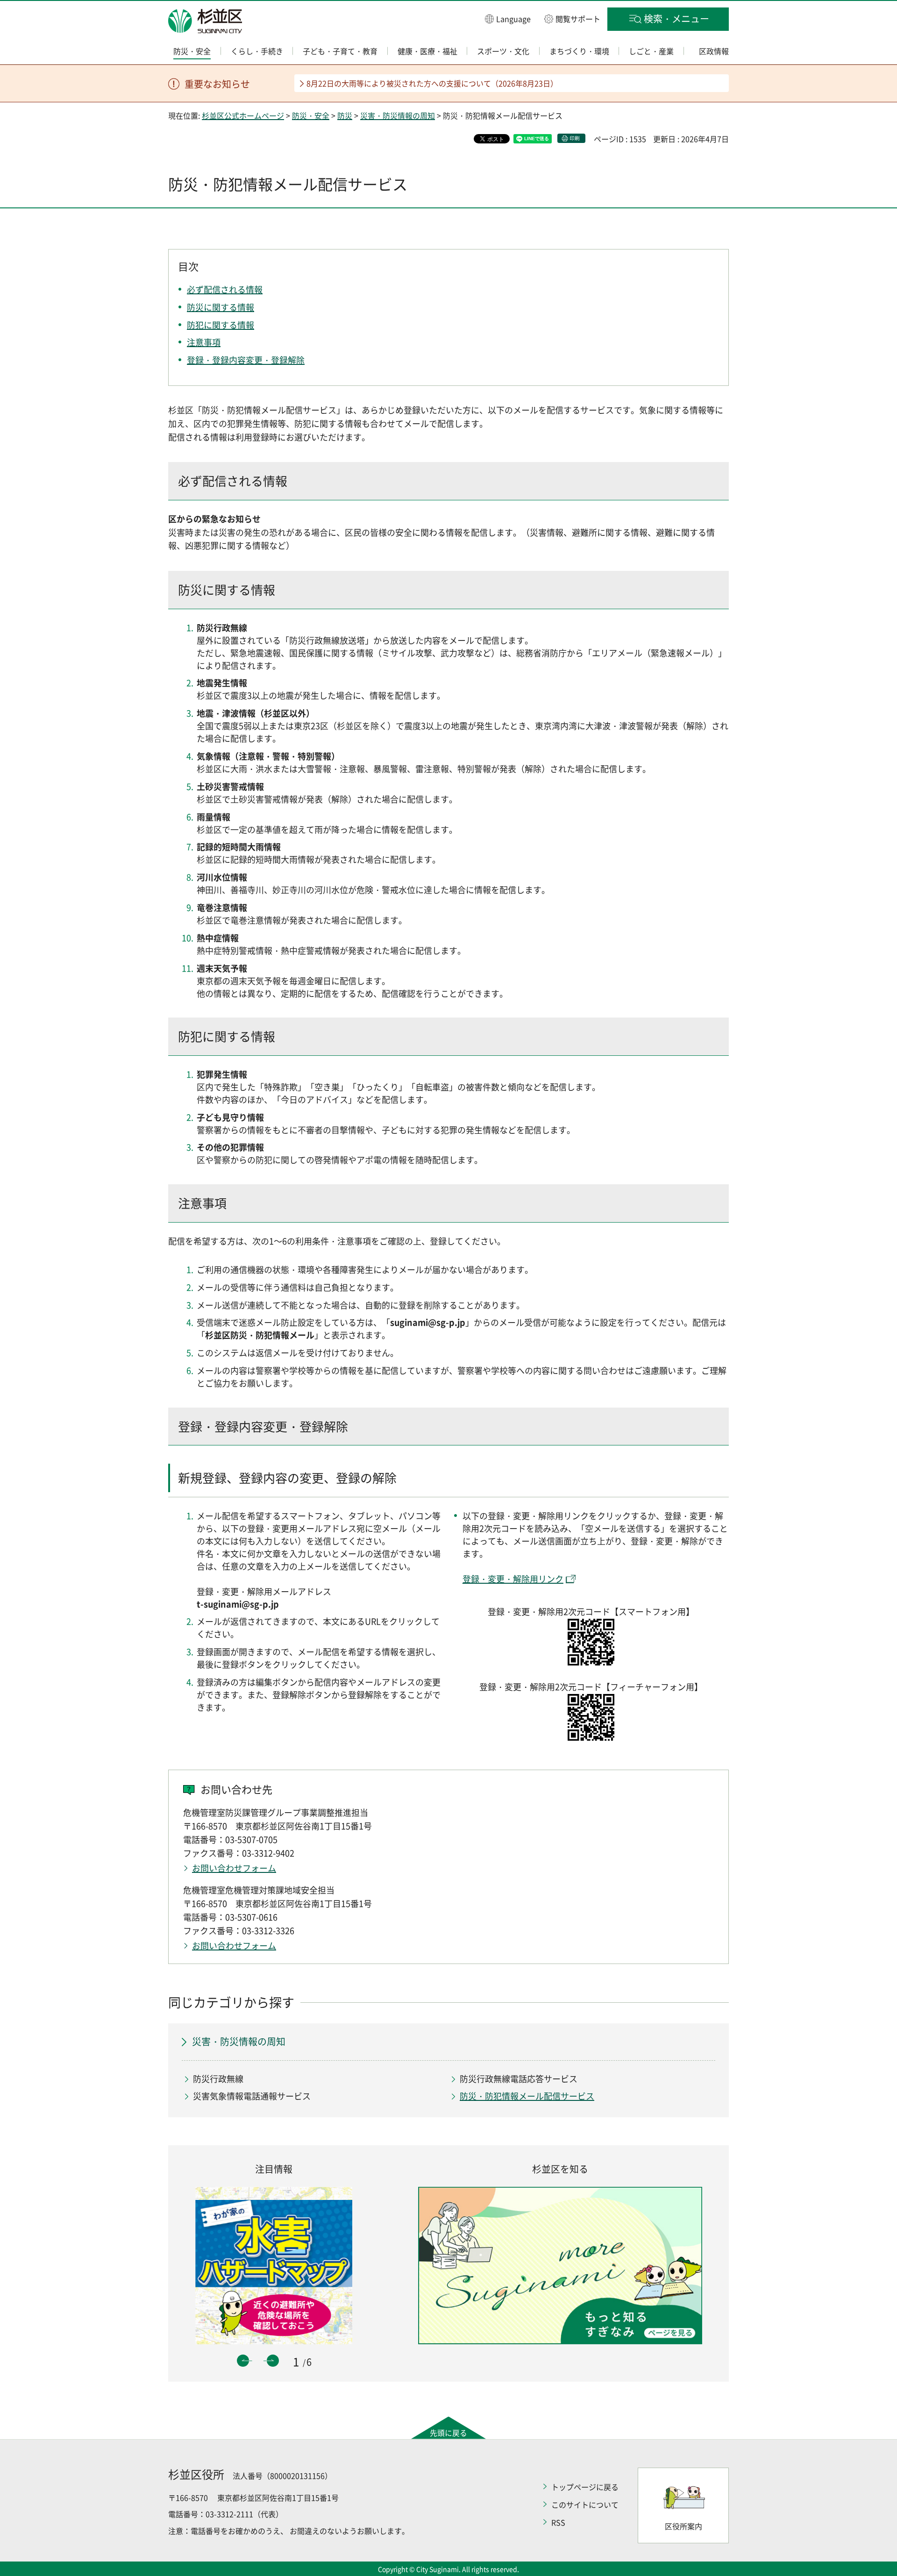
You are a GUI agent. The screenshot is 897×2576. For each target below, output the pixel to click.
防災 (345, 115)
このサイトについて (585, 2505)
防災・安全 (311, 115)
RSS (558, 2522)
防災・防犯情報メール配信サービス (527, 2096)
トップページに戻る (585, 2487)
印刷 (575, 138)
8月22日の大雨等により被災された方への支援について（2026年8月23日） (432, 83)
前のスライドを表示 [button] (243, 2361)
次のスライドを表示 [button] (273, 2361)
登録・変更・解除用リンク (513, 1579)
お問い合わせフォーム (234, 1868)
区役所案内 (683, 2526)
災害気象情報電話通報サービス (252, 2096)
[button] (508, 18)
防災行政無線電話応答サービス (519, 2079)
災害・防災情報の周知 (398, 115)
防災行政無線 (218, 2079)
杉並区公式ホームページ (243, 115)
